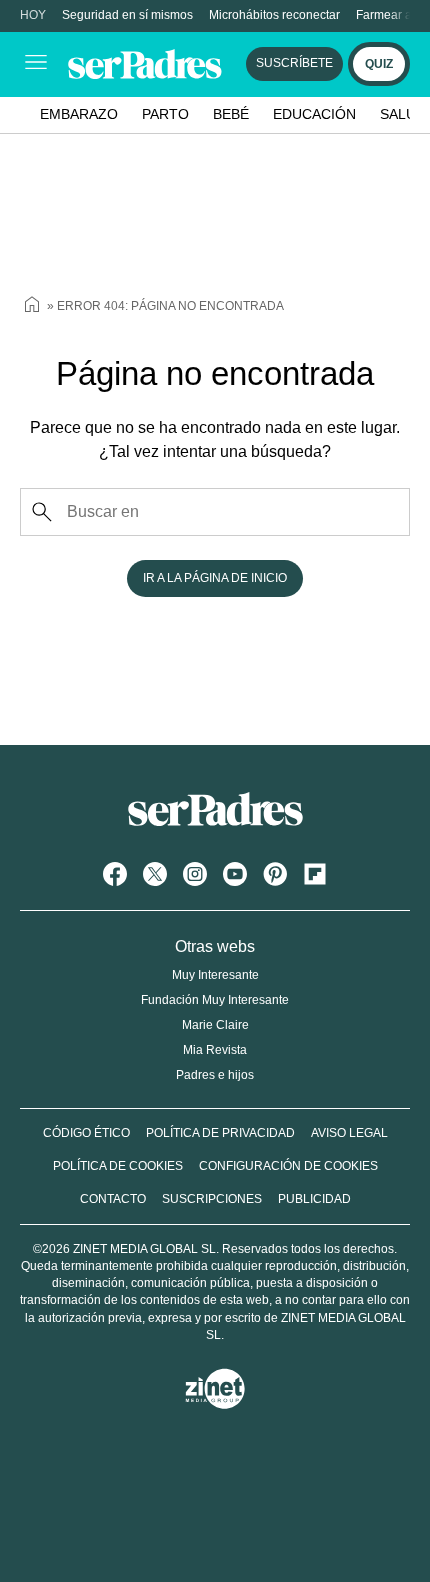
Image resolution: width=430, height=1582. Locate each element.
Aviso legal (349, 1133)
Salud (403, 114)
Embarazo (79, 114)
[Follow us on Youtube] (235, 874)
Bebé (231, 114)
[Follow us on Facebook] (115, 874)
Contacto (113, 1199)
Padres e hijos (215, 1075)
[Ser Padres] (215, 829)
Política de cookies (118, 1166)
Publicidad (314, 1199)
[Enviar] (42, 512)
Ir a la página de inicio (215, 578)
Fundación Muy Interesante (215, 1000)
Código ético (86, 1133)
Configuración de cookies (288, 1166)
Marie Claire (215, 1025)
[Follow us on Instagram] (195, 874)
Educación (314, 114)
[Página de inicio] (32, 307)
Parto (165, 114)
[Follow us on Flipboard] (315, 874)
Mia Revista (215, 1050)
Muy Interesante (215, 975)
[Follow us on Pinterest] (275, 874)
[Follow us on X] (155, 874)
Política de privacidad (220, 1133)
